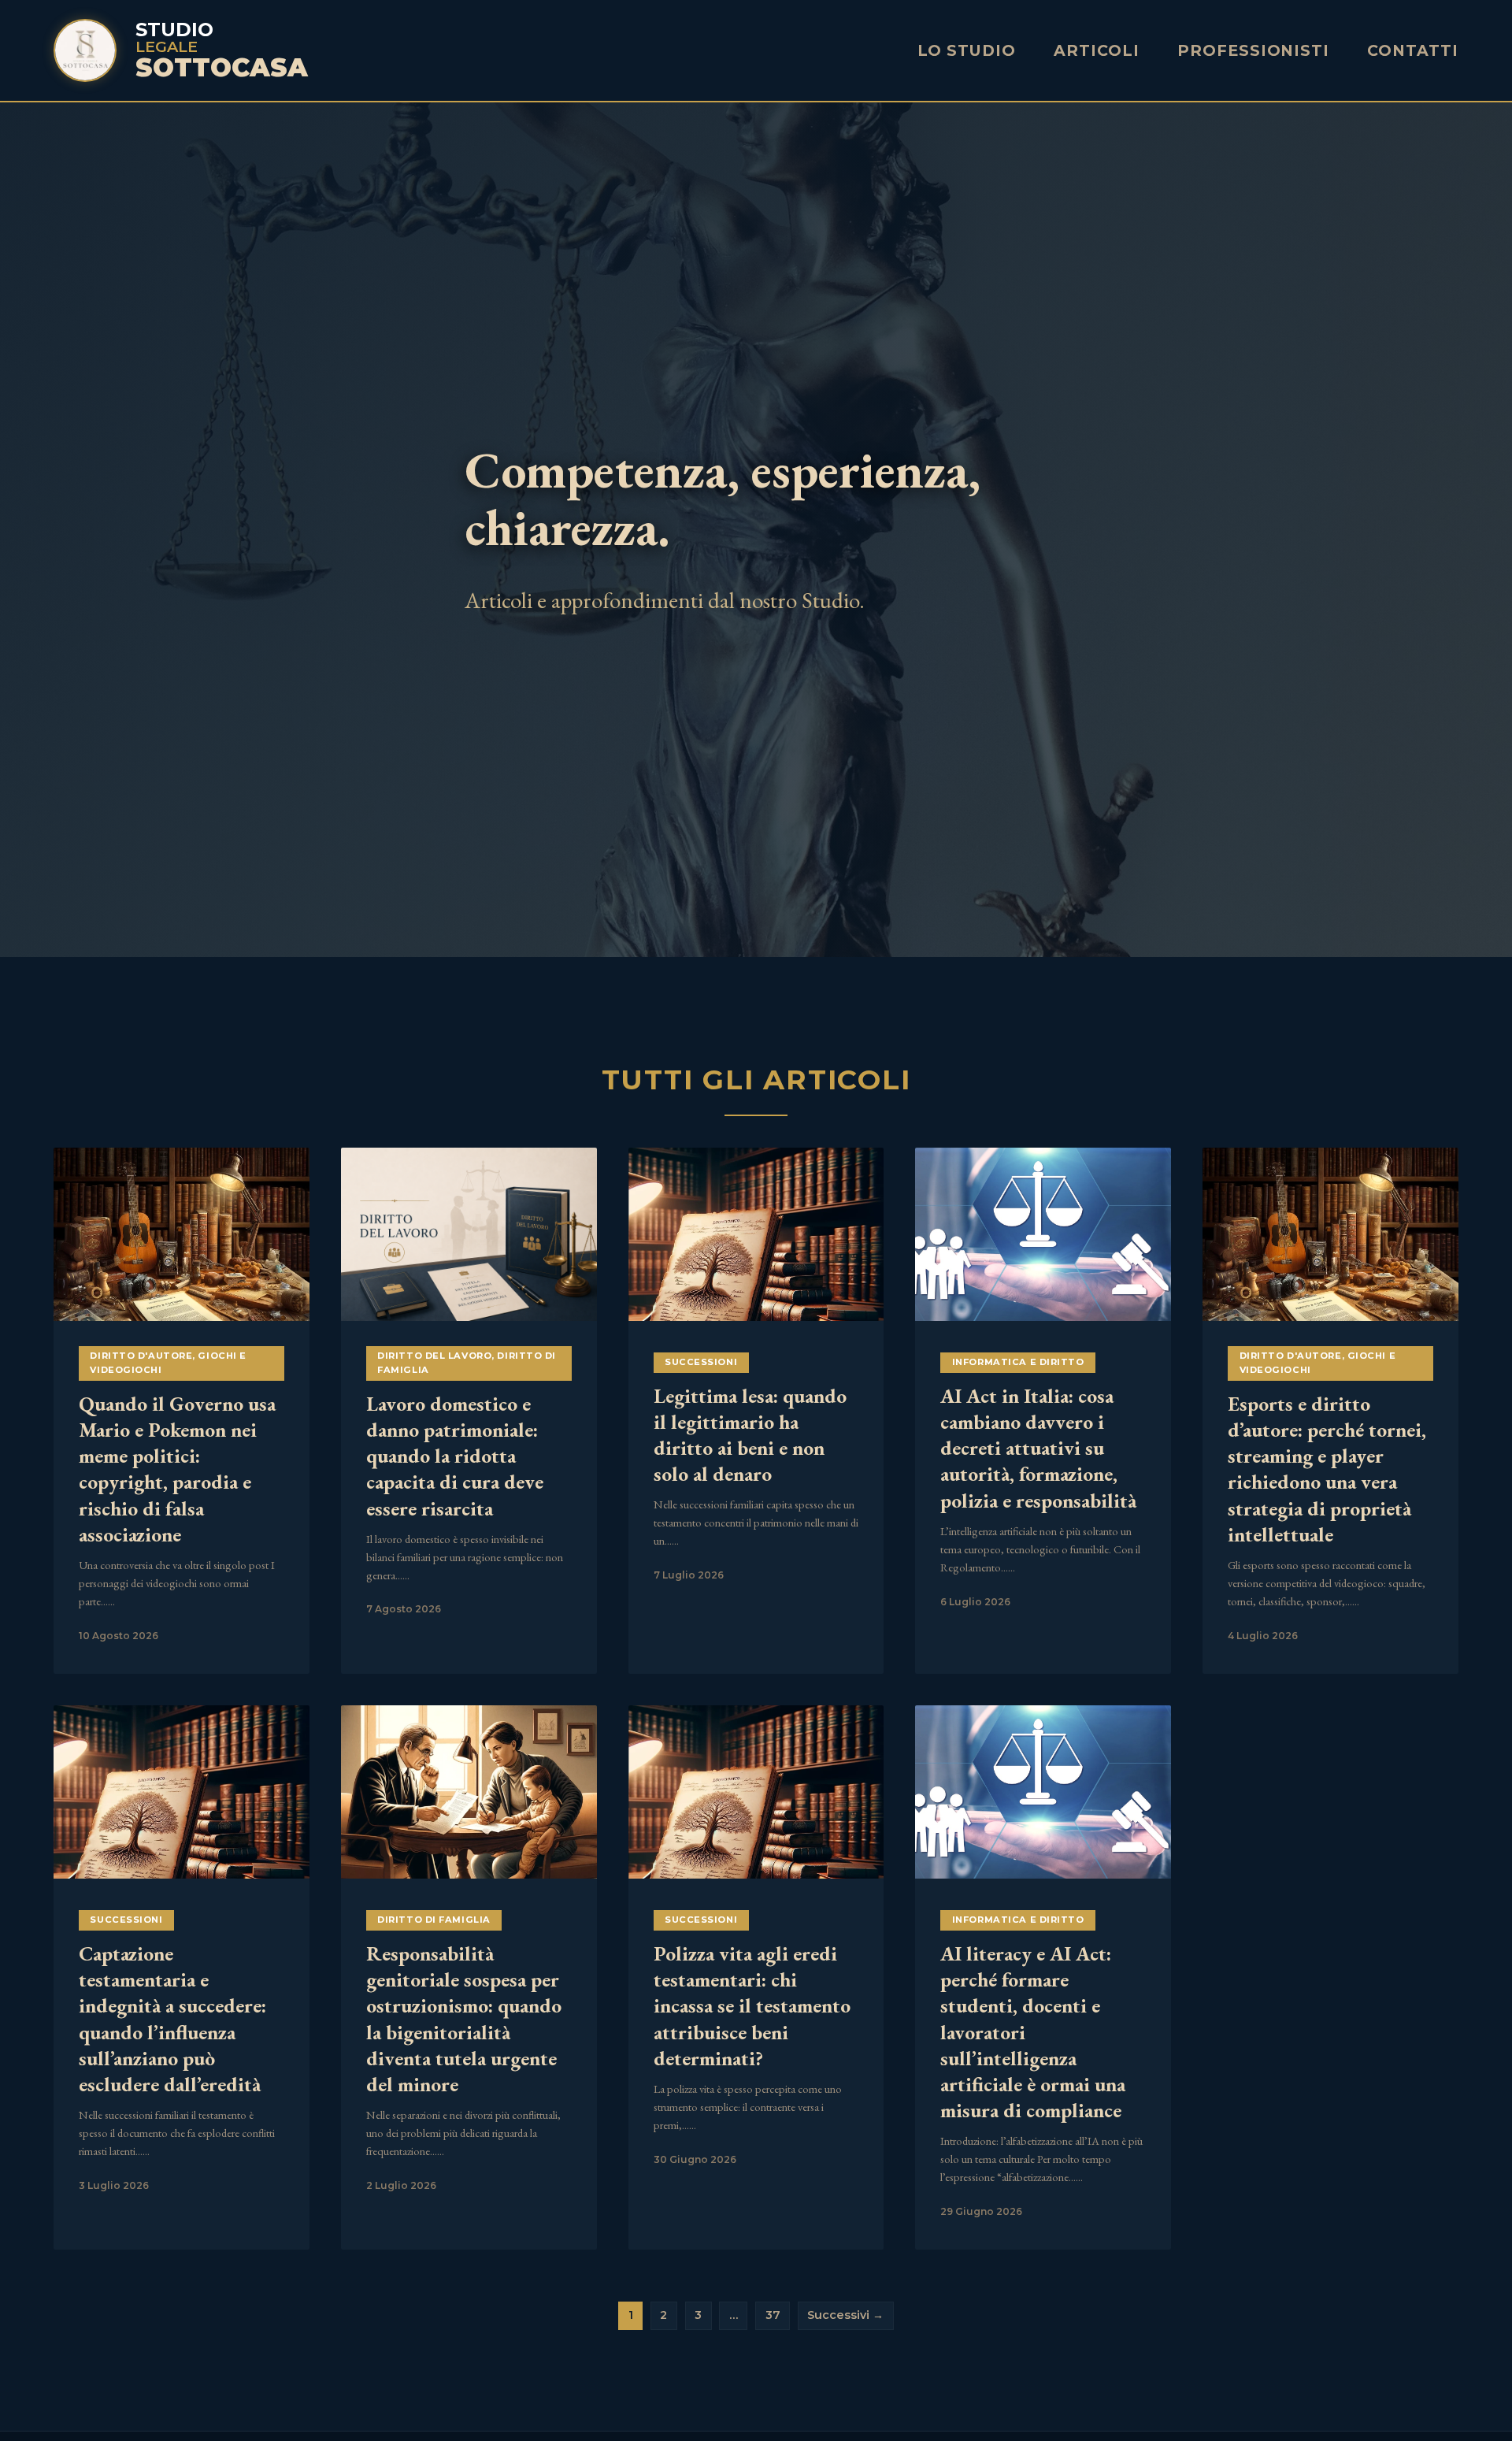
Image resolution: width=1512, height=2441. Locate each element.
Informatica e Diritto (1018, 1362)
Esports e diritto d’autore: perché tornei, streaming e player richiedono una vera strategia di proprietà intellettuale (1327, 1469)
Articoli (1097, 50)
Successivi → (845, 2315)
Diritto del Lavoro (434, 1356)
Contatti (1413, 50)
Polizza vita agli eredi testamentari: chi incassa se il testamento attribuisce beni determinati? (752, 2006)
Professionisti (1253, 50)
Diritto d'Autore (141, 1356)
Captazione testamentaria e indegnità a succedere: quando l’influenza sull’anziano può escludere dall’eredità (172, 2019)
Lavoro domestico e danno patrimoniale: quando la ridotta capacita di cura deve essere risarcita (455, 1456)
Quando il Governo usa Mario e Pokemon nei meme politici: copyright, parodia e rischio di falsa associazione (177, 1469)
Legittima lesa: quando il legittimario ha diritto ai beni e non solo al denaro (750, 1435)
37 (773, 2315)
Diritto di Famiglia (434, 1920)
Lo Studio (967, 50)
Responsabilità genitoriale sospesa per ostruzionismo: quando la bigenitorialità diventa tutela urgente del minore (464, 2019)
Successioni (701, 1362)
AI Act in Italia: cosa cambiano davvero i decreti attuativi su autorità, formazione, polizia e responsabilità (1038, 1448)
